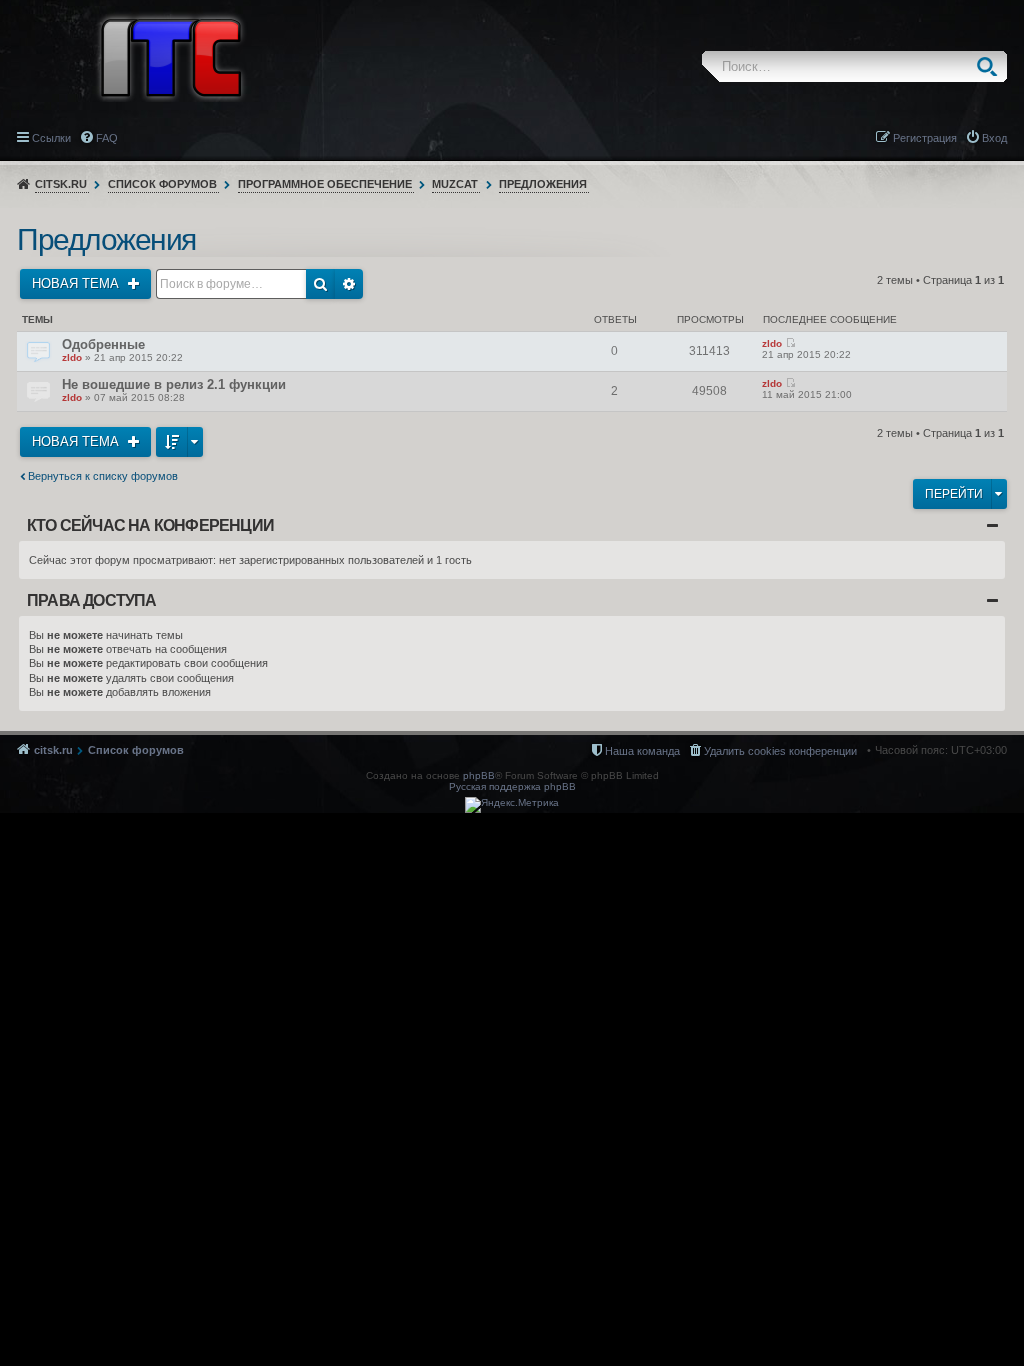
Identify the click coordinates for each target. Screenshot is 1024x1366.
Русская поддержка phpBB (512, 786)
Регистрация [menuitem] (925, 138)
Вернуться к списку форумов (103, 476)
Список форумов (162, 184)
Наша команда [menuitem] (642, 751)
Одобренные (103, 344)
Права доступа (92, 600)
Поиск (991, 66)
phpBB (479, 775)
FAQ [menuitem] (107, 138)
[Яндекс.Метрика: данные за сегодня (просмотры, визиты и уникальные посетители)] (512, 805)
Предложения (543, 184)
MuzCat (455, 184)
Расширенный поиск (349, 284)
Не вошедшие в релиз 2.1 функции (174, 384)
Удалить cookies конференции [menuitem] (780, 751)
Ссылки (51, 138)
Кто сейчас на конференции (150, 525)
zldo (72, 357)
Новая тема (77, 283)
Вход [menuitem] (994, 138)
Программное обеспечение (325, 184)
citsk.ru (61, 184)
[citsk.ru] (171, 56)
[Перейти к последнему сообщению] (790, 343)
